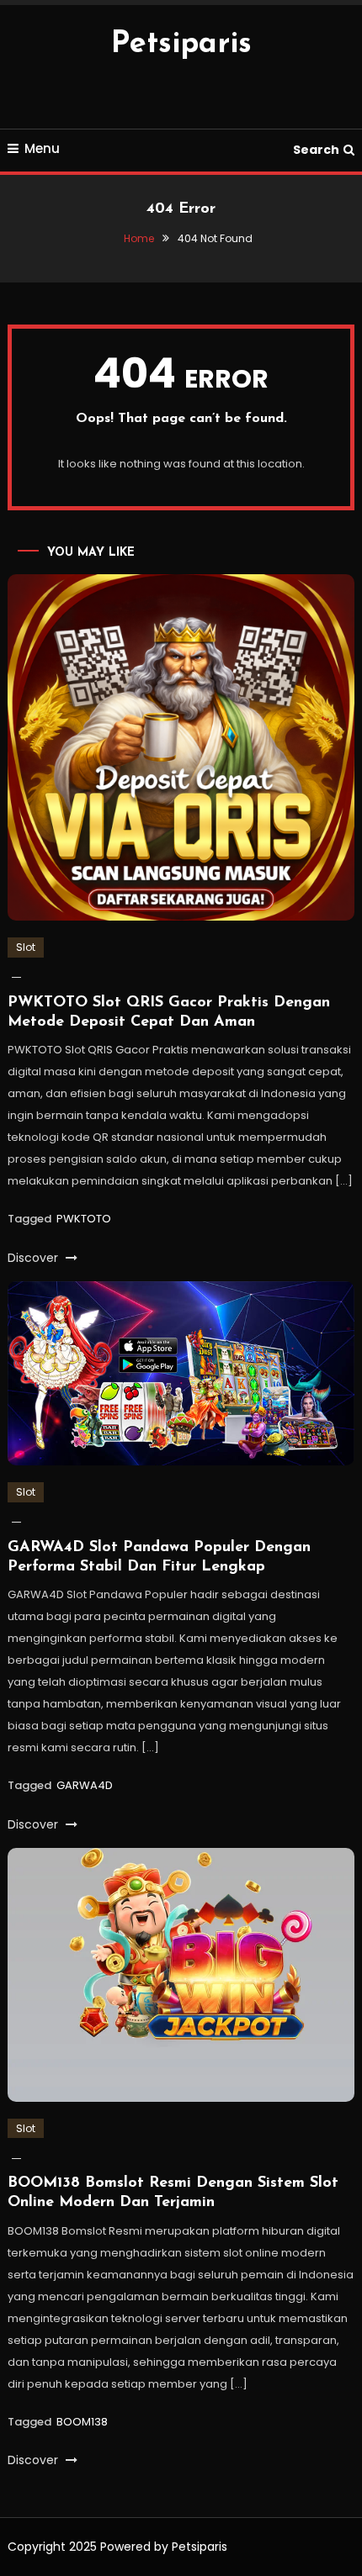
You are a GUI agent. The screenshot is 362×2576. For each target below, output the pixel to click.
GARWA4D (85, 1785)
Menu (42, 148)
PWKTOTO (84, 1219)
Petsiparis (181, 45)
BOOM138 (82, 2422)
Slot (26, 947)
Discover (35, 1258)
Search (316, 150)
